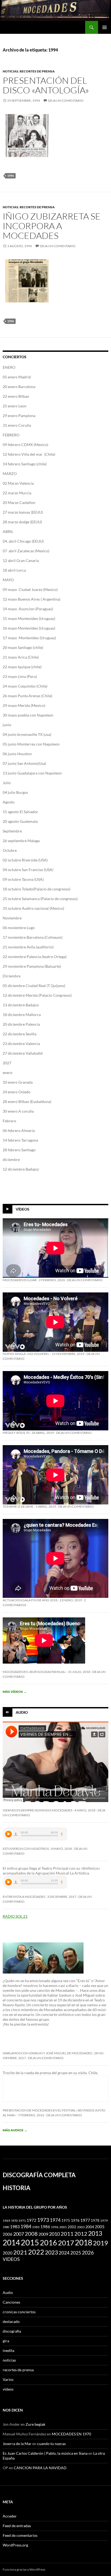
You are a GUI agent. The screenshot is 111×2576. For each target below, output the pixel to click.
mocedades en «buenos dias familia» (34, 1672)
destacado (11, 2321)
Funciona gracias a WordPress (24, 2569)
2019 (100, 2243)
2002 (72, 2227)
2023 (51, 2252)
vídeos (8, 2389)
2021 (20, 2252)
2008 (31, 2234)
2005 (100, 2227)
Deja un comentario (66, 101)
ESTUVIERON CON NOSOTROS (26, 1849)
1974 (55, 2220)
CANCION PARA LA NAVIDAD (40, 2468)
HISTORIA (17, 2188)
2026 (88, 2253)
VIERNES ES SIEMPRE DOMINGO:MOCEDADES (37, 1810)
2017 (66, 2243)
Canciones (11, 2302)
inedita (8, 2350)
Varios (8, 2379)
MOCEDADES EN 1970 (71, 2434)
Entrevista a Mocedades (24, 1897)
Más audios (15, 2130)
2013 (95, 2233)
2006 (8, 2234)
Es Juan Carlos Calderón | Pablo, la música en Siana (45, 2453)
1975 (66, 2220)
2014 (11, 2242)
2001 (63, 2227)
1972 (32, 2220)
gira (6, 2341)
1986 (45, 2227)
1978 (95, 2220)
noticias (11, 71)
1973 (43, 2220)
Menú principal (105, 27)
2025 (76, 2253)
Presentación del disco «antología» (46, 85)
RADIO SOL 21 (15, 1916)
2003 (81, 2227)
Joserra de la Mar (17, 2444)
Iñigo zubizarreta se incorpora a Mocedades (52, 226)
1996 (55, 2227)
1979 (104, 2221)
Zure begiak (35, 2424)
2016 (48, 2243)
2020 (8, 2253)
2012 (81, 2234)
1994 (11, 176)
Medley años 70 (16, 1433)
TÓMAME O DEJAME (18, 1506)
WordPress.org (15, 2545)
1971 (22, 2221)
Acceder (10, 2516)
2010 (54, 2234)
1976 (75, 2220)
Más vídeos (15, 1692)
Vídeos (22, 1209)
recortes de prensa (37, 71)
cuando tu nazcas (51, 2444)
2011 (67, 2234)
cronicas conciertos (19, 2312)
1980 (6, 2227)
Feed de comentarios (20, 2535)
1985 (36, 2227)
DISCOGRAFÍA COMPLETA (39, 2175)
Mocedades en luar (20, 1280)
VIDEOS (11, 2259)
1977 (85, 2220)
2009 (43, 2234)
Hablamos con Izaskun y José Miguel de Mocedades (47, 2053)
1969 (6, 2221)
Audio (22, 1712)
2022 (36, 2252)
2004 (90, 2227)
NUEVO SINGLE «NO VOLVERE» (26, 1354)
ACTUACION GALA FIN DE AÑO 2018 (30, 1600)
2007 (19, 2234)
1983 (15, 2227)
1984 (26, 2226)
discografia (12, 2331)
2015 (30, 2242)
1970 (14, 2221)
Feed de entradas (17, 2526)
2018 (84, 2243)
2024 (64, 2253)
